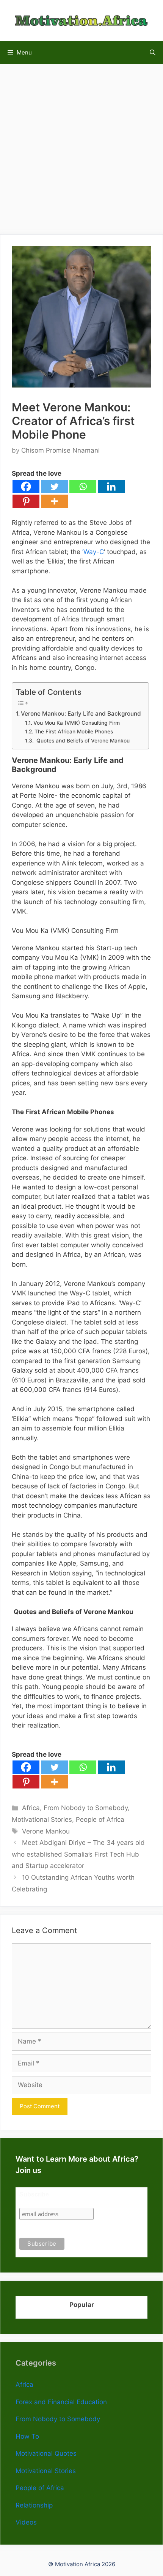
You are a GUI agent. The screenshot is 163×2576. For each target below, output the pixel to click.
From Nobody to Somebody (86, 1808)
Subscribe (34, 2194)
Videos (26, 2522)
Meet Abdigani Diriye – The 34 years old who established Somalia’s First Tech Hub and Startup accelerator (78, 1854)
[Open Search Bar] (153, 53)
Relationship (34, 2505)
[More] (54, 501)
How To (27, 2436)
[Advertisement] (81, 145)
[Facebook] (26, 486)
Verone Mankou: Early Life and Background (81, 714)
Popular (82, 2305)
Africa (31, 1808)
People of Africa (100, 1820)
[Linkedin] (111, 486)
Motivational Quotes (46, 2453)
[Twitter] (54, 486)
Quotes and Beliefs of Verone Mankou (82, 741)
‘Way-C (93, 552)
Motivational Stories (42, 1820)
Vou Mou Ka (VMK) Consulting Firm (77, 723)
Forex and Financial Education (61, 2402)
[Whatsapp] (83, 486)
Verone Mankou (46, 1831)
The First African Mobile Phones (74, 732)
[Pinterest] (26, 501)
